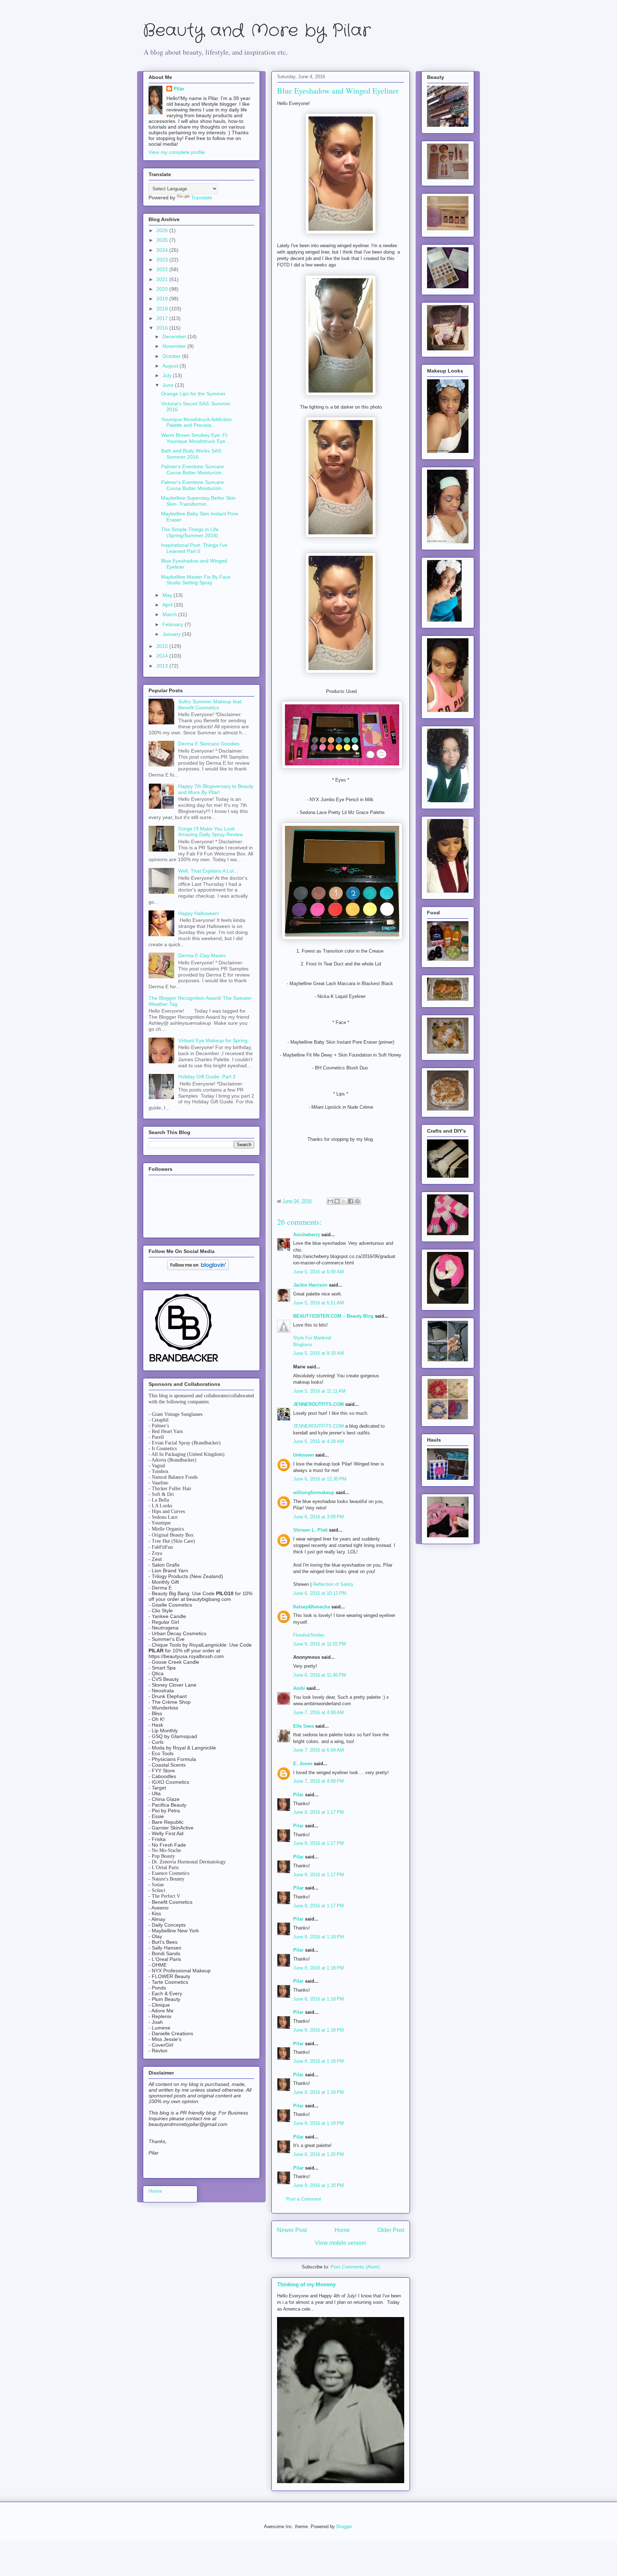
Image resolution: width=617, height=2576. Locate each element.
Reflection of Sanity (333, 1584)
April (168, 605)
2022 (163, 269)
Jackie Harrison (310, 1285)
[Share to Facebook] (351, 1201)
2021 (163, 279)
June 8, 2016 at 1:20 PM (318, 2154)
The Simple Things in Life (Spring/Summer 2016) (190, 532)
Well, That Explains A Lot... (208, 871)
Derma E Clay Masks (202, 955)
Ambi (299, 1688)
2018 (163, 309)
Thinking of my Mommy (306, 2284)
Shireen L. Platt (310, 1530)
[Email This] (330, 1201)
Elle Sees (304, 1726)
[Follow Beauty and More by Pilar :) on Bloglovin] (198, 1268)
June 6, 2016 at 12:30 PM (320, 1479)
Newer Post (292, 2230)
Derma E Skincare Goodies (209, 744)
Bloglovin (303, 1345)
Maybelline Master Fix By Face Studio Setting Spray (196, 580)
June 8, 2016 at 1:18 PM (318, 1937)
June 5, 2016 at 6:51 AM (318, 1303)
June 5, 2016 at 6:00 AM (318, 1272)
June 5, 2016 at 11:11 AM (319, 1391)
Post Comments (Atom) (355, 2267)
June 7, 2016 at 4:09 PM (318, 1781)
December (175, 336)
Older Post (391, 2230)
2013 (163, 666)
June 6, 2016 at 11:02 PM (320, 1644)
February (174, 624)
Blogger (344, 2527)
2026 (163, 230)
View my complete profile (177, 152)
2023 (163, 260)
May (168, 595)
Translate (202, 198)
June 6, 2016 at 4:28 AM (318, 1441)
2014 (163, 656)
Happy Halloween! (199, 913)
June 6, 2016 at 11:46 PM (320, 1675)
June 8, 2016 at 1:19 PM (318, 2061)
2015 (163, 646)
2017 (163, 318)
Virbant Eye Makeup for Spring (213, 1040)
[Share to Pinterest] (357, 1201)
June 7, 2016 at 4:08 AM (318, 1713)
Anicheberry (307, 1235)
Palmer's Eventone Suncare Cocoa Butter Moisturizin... (194, 470)
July (168, 375)
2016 (163, 328)
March (170, 614)
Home (342, 2230)
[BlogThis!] (337, 1201)
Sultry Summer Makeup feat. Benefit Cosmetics (210, 705)
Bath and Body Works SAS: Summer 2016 (192, 454)
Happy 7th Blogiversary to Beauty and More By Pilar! (216, 789)
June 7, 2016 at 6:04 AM (318, 1750)
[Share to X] (344, 1201)
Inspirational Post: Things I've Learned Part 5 (194, 548)
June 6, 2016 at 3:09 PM (318, 1517)
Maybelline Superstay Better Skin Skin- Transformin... (198, 501)
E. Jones (303, 1764)
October (172, 356)
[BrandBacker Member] (184, 1362)
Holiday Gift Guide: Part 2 (207, 1077)
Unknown (304, 1455)
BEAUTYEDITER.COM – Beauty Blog (333, 1316)
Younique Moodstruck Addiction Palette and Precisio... (196, 422)
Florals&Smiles (309, 1635)
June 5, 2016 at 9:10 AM (318, 1353)
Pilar (298, 1795)
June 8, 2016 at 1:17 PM (318, 1812)
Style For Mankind (312, 1338)
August (171, 366)
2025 (163, 240)
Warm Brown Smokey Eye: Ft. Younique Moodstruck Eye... (195, 438)
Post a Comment (304, 2199)
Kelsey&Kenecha (312, 1607)
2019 (163, 299)
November (175, 346)
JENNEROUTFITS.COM (318, 1404)
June (169, 385)
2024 (163, 250)
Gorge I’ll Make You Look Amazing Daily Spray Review (210, 832)
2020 (163, 289)
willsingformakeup (314, 1492)
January (172, 634)
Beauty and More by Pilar (257, 31)
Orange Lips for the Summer (193, 394)
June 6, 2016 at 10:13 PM (320, 1593)
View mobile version (341, 2243)
